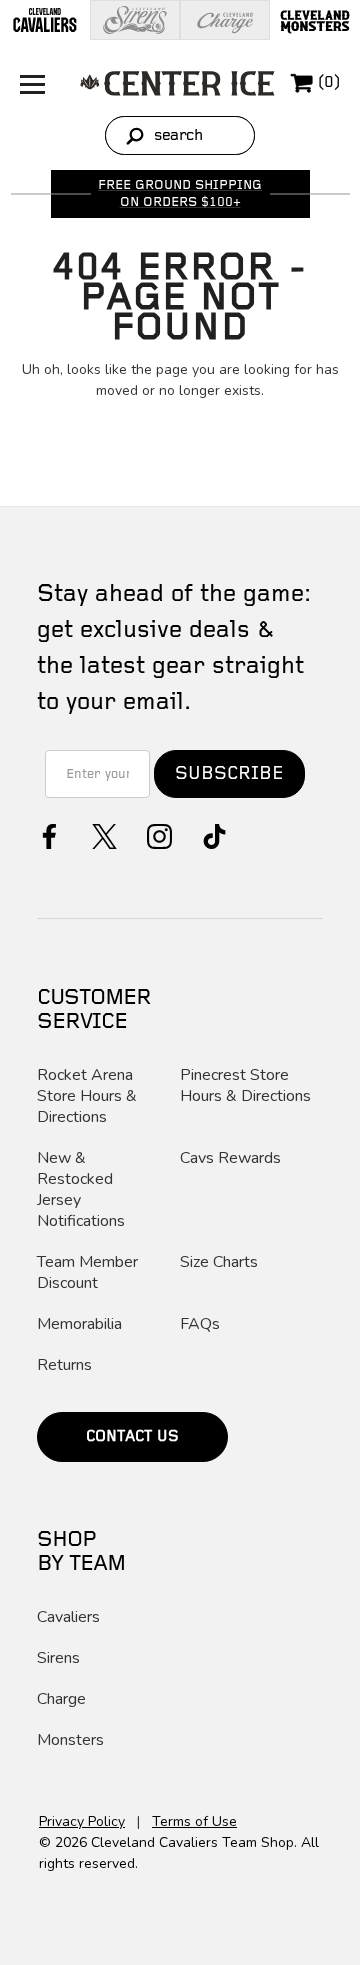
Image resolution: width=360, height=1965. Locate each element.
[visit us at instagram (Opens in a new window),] (157, 834)
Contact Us (132, 1437)
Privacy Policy (82, 1821)
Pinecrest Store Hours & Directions (245, 1086)
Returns (64, 1365)
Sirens (58, 1658)
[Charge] (225, 20)
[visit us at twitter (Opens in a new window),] (102, 834)
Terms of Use (194, 1821)
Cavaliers (68, 1617)
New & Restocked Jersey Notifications (81, 1190)
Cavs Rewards (230, 1158)
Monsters (70, 1740)
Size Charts (219, 1262)
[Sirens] (135, 20)
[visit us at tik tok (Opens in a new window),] (212, 834)
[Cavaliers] (45, 20)
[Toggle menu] (27, 82)
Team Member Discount (87, 1273)
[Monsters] (315, 20)
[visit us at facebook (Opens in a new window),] (47, 834)
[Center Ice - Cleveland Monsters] (177, 83)
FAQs (200, 1324)
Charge (61, 1699)
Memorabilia (79, 1324)
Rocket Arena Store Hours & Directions (87, 1096)
